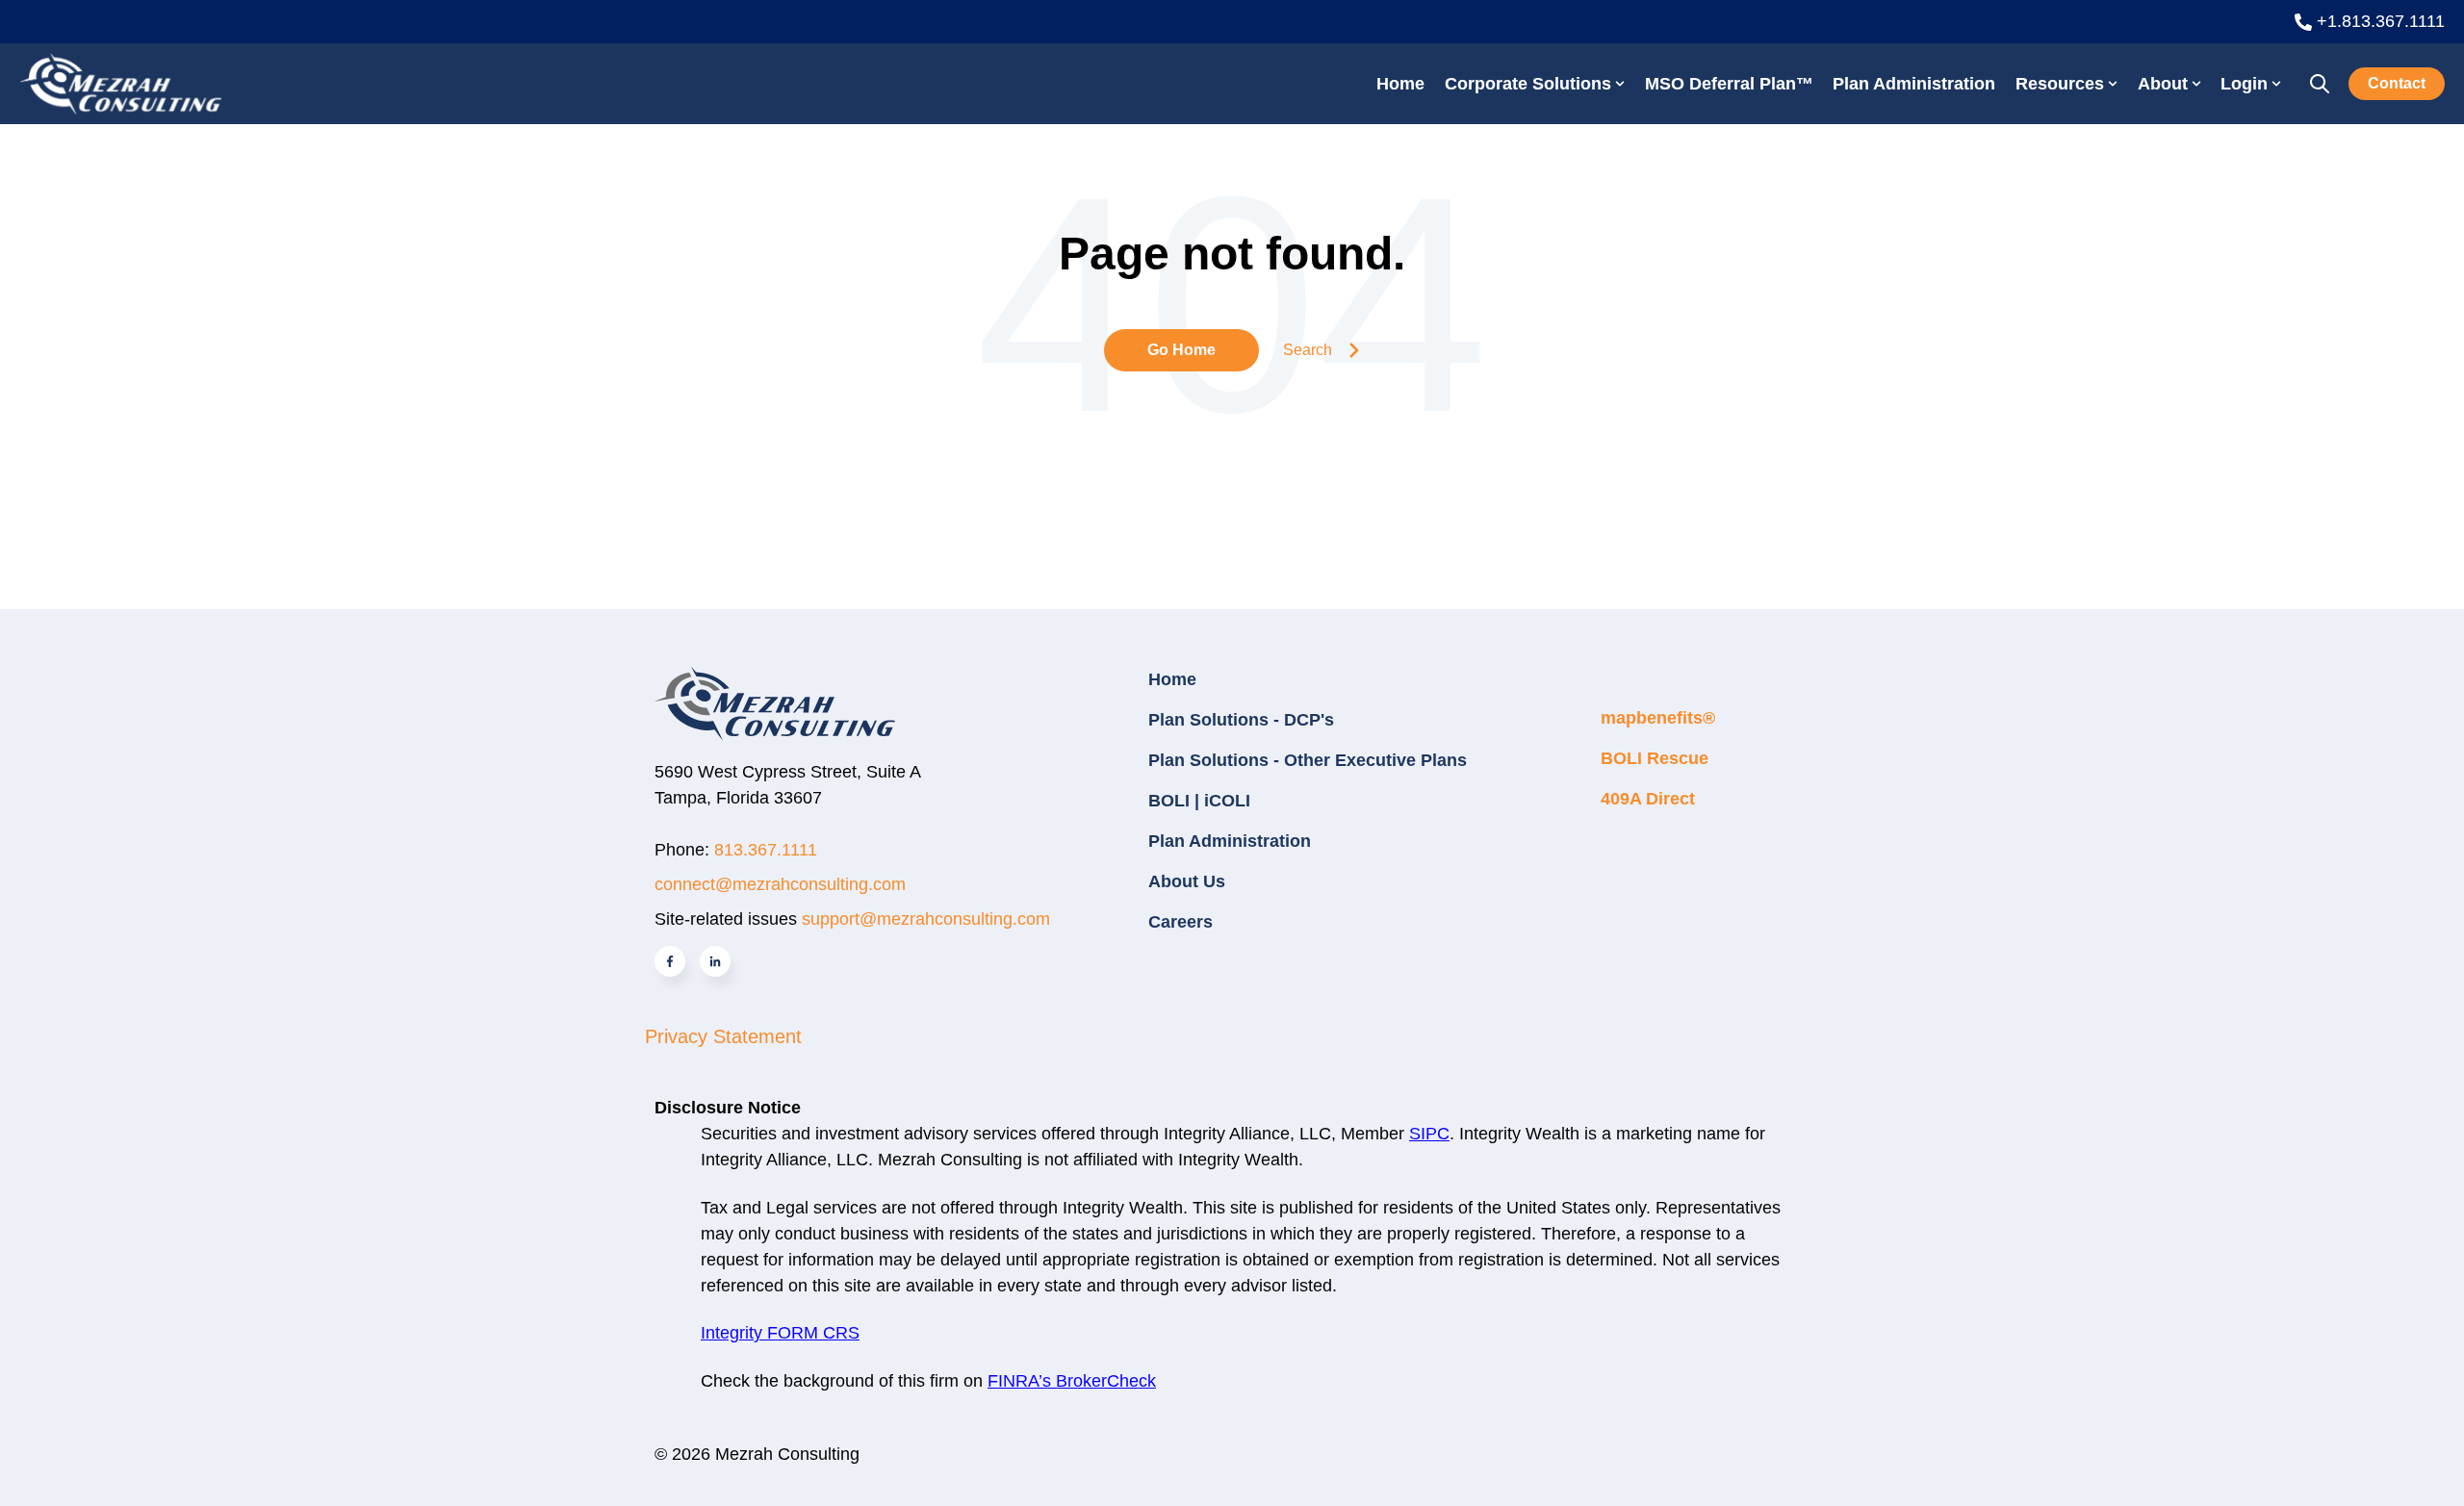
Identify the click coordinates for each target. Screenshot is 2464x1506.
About (2163, 84)
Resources (2060, 84)
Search (1308, 350)
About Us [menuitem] (1187, 881)
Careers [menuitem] (1181, 922)
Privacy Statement (723, 1036)
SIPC (1429, 1134)
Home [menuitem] (1172, 679)
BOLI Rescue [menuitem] (1655, 758)
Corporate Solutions (1528, 84)
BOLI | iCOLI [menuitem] (1199, 801)
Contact (2397, 83)
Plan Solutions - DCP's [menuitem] (1241, 720)
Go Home (1181, 350)
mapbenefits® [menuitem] (1658, 718)
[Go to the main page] (120, 83)
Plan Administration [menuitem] (1230, 841)
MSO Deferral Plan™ (1729, 84)
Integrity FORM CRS (780, 1333)
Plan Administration (1914, 84)
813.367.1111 (766, 850)
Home (1400, 84)
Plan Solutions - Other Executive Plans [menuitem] (1308, 760)
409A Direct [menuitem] (1648, 799)
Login (2244, 84)
